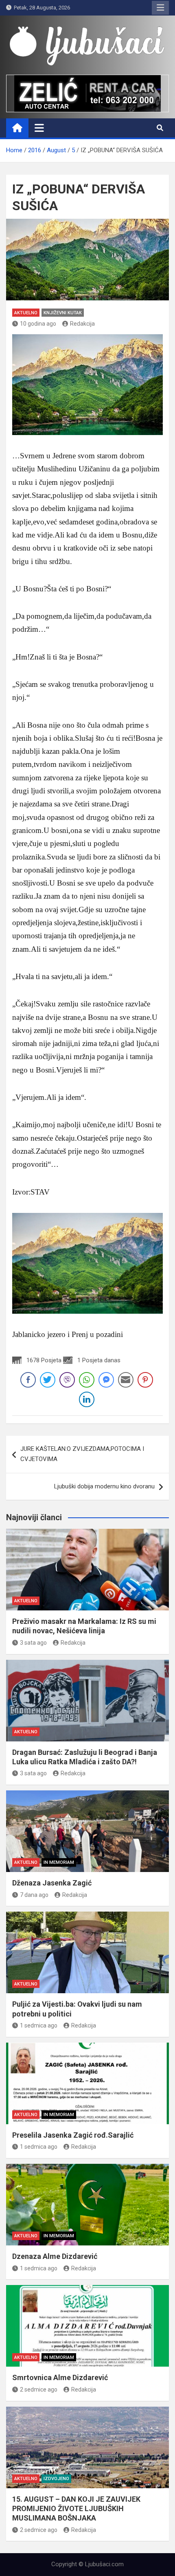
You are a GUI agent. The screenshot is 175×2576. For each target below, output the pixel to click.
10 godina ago (38, 324)
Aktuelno (26, 313)
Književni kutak (63, 313)
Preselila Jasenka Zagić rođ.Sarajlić (73, 2135)
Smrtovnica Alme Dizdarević (60, 2377)
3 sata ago (33, 1643)
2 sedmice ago (39, 2389)
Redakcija (82, 324)
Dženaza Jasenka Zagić (52, 1883)
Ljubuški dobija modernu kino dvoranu (104, 1486)
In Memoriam (59, 1862)
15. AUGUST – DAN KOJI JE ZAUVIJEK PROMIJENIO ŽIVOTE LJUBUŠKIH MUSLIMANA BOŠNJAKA (76, 2509)
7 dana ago (34, 1895)
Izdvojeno (56, 2479)
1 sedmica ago (39, 2025)
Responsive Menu (160, 8)
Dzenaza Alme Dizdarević (55, 2256)
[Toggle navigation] (39, 128)
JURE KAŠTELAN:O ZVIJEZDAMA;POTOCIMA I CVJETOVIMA (82, 1454)
